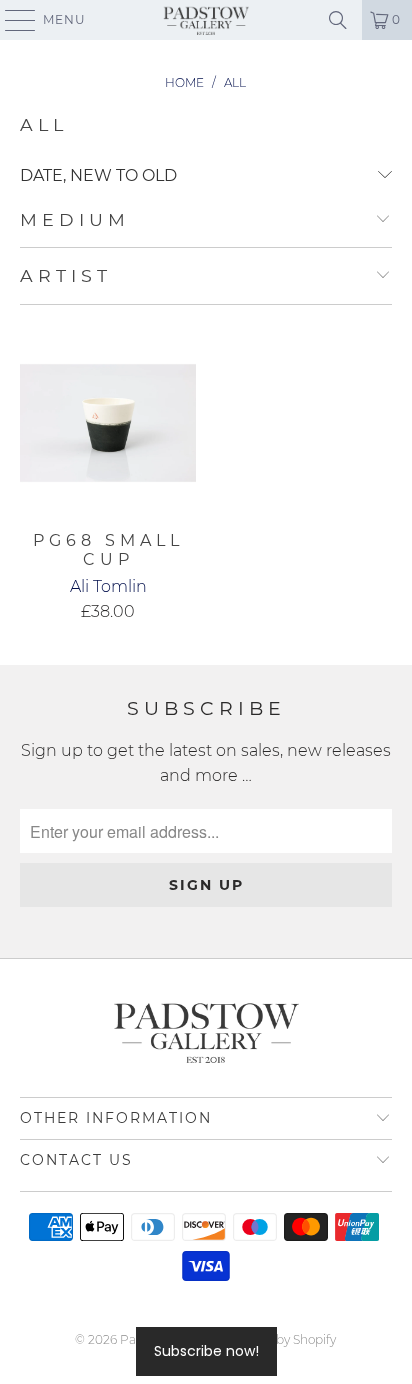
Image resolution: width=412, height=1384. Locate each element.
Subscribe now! (206, 1351)
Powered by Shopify (278, 1339)
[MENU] (11, 20)
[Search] (338, 20)
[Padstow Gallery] (206, 20)
